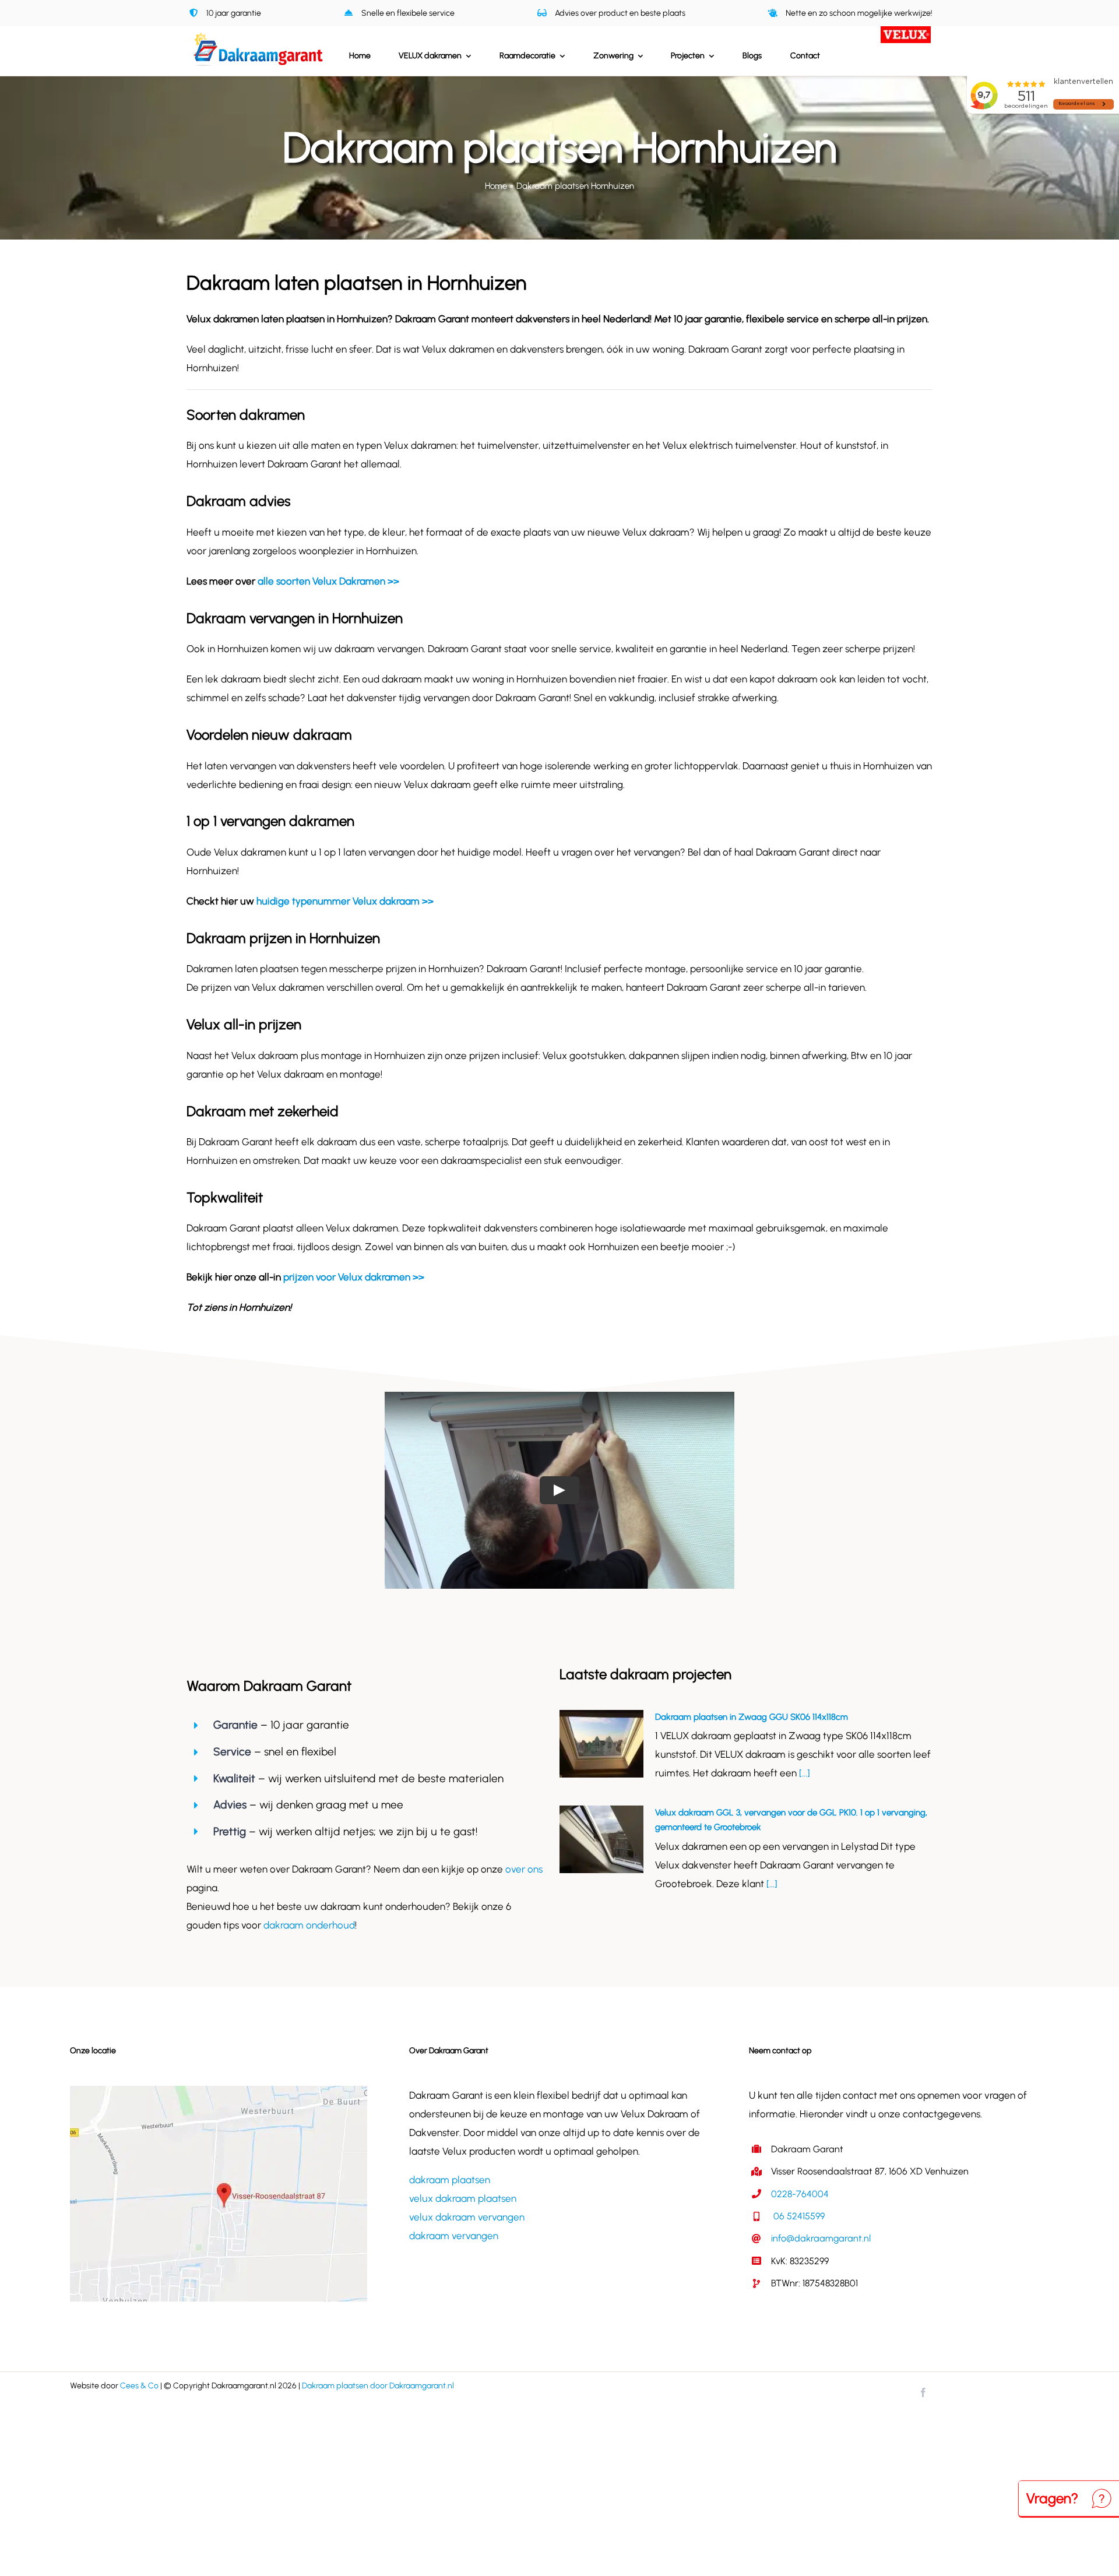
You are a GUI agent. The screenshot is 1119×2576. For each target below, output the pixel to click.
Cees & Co (139, 2386)
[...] (803, 1773)
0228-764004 (800, 2194)
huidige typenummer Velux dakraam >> (345, 901)
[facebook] (923, 2392)
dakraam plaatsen (450, 2180)
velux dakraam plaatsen (463, 2198)
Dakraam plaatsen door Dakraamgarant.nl (378, 2386)
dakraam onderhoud (309, 1925)
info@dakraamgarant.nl (821, 2238)
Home (496, 186)
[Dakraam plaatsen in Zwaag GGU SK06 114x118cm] (601, 1744)
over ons (524, 1869)
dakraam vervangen (454, 2236)
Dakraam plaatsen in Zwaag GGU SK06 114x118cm (752, 1717)
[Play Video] (559, 1490)
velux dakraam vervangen (467, 2217)
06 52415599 (798, 2216)
